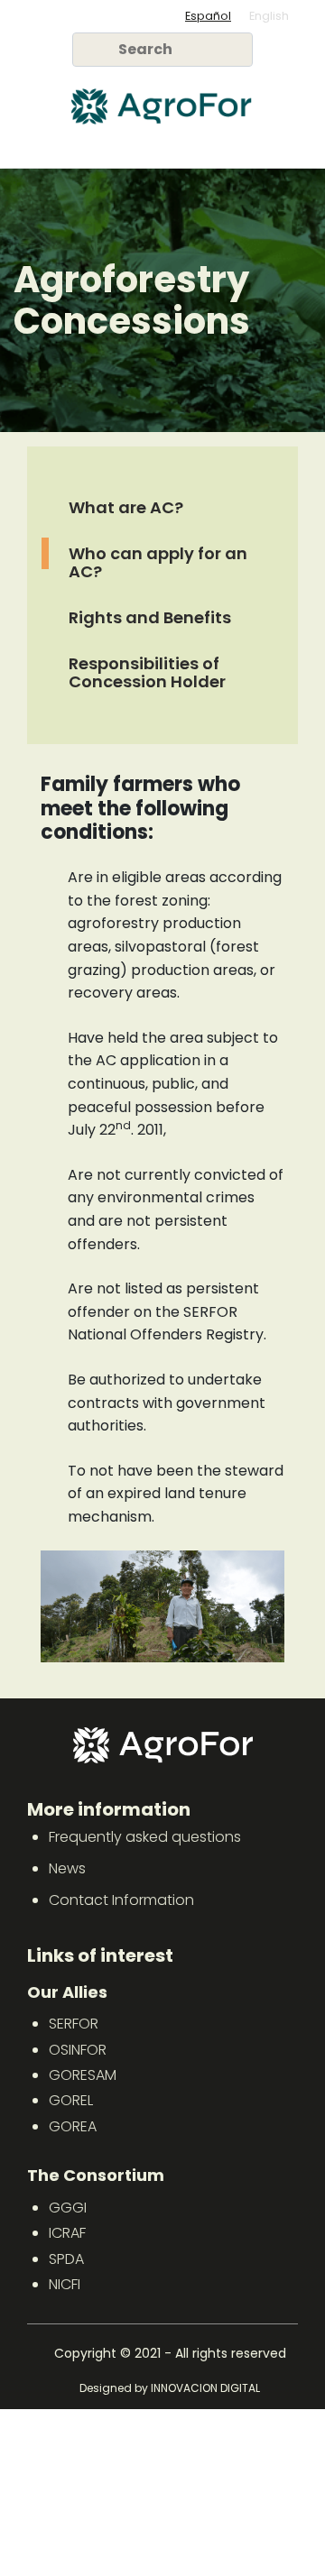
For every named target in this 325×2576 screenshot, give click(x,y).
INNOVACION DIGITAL (205, 2388)
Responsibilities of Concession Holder (147, 673)
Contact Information (121, 1900)
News (67, 1868)
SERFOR (74, 2024)
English (269, 16)
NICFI (65, 2284)
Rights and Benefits (150, 617)
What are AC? (126, 507)
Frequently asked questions (145, 1837)
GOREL (71, 2100)
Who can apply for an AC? (158, 563)
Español (208, 16)
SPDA (66, 2259)
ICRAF (67, 2233)
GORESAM (83, 2075)
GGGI (68, 2208)
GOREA (73, 2126)
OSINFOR (78, 2050)
